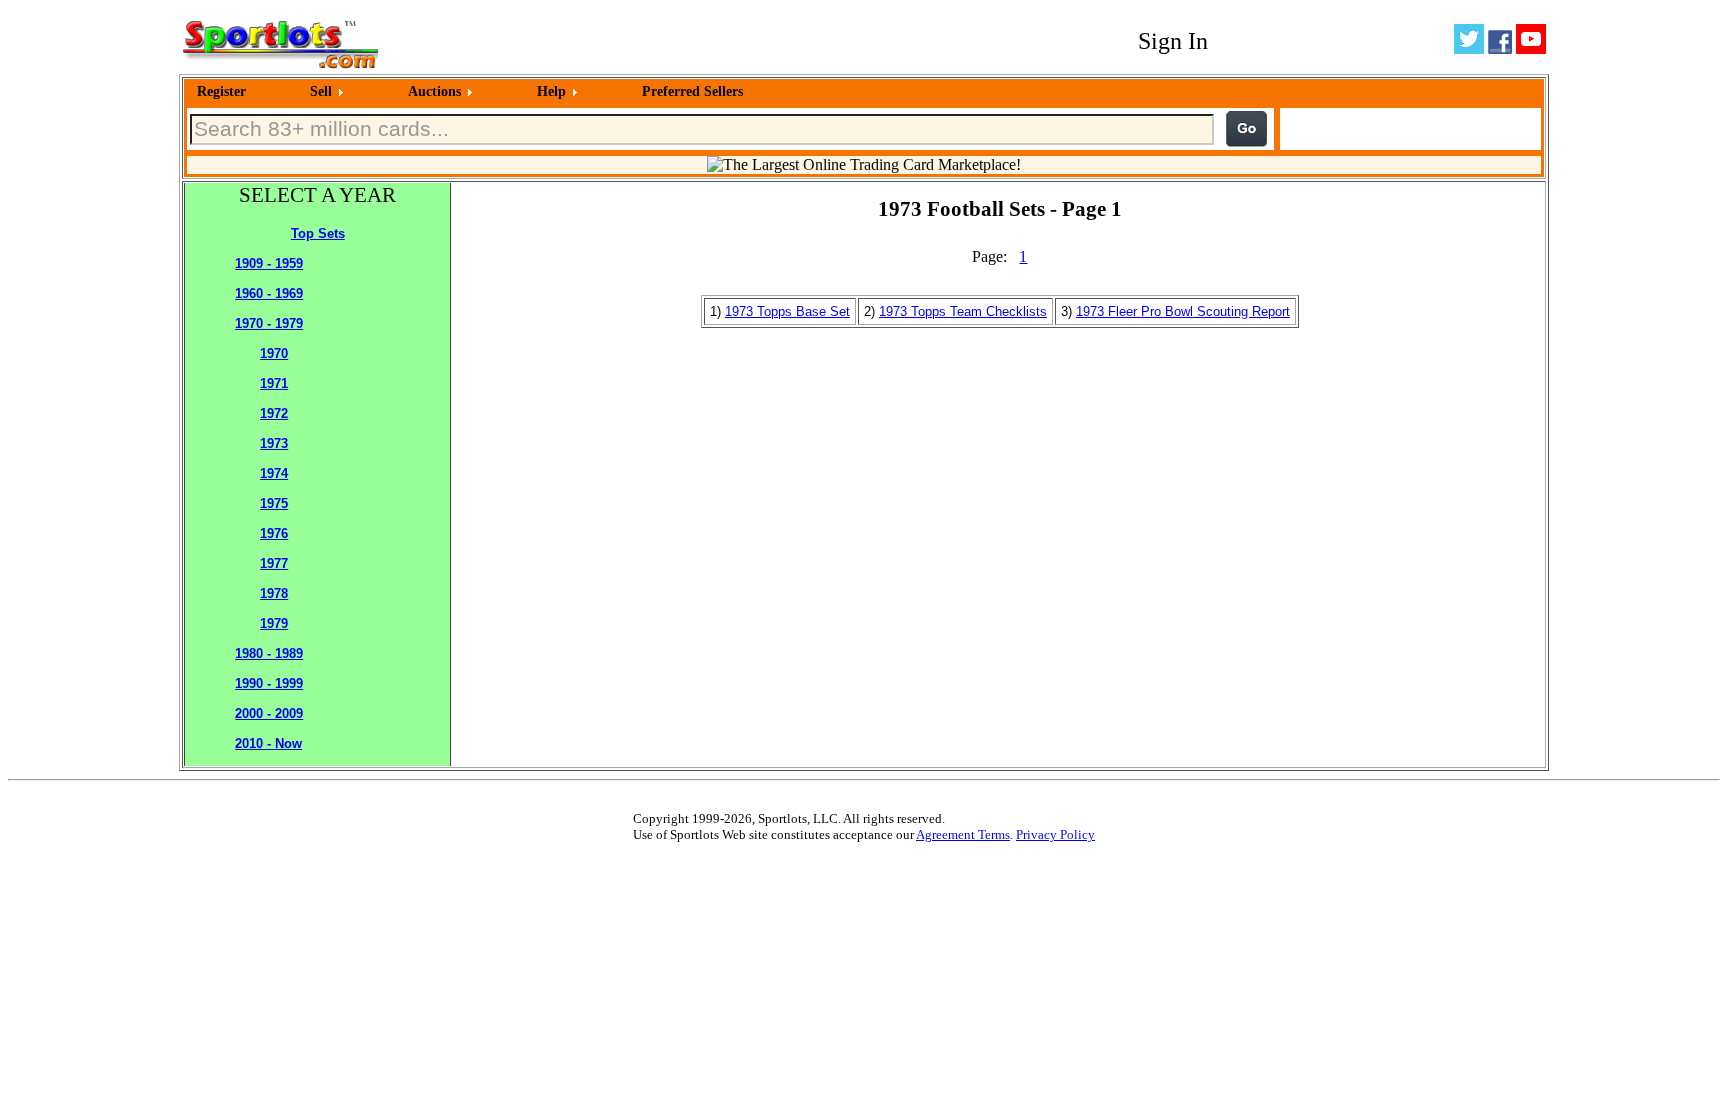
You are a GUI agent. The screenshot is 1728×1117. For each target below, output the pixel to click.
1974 (274, 473)
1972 (274, 413)
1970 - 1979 (269, 323)
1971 (274, 383)
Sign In (1173, 41)
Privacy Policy (1055, 834)
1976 (274, 533)
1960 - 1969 (269, 293)
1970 (274, 353)
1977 (274, 563)
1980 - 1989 (269, 653)
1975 (274, 503)
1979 (274, 623)
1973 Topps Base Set (787, 311)
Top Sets (318, 233)
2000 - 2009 (269, 713)
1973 (274, 443)
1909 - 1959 (269, 263)
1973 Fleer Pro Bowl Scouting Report (1183, 311)
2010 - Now (268, 743)
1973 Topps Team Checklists (963, 311)
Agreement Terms (963, 834)
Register (221, 91)
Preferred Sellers (692, 91)
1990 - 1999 (269, 683)
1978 (274, 593)
